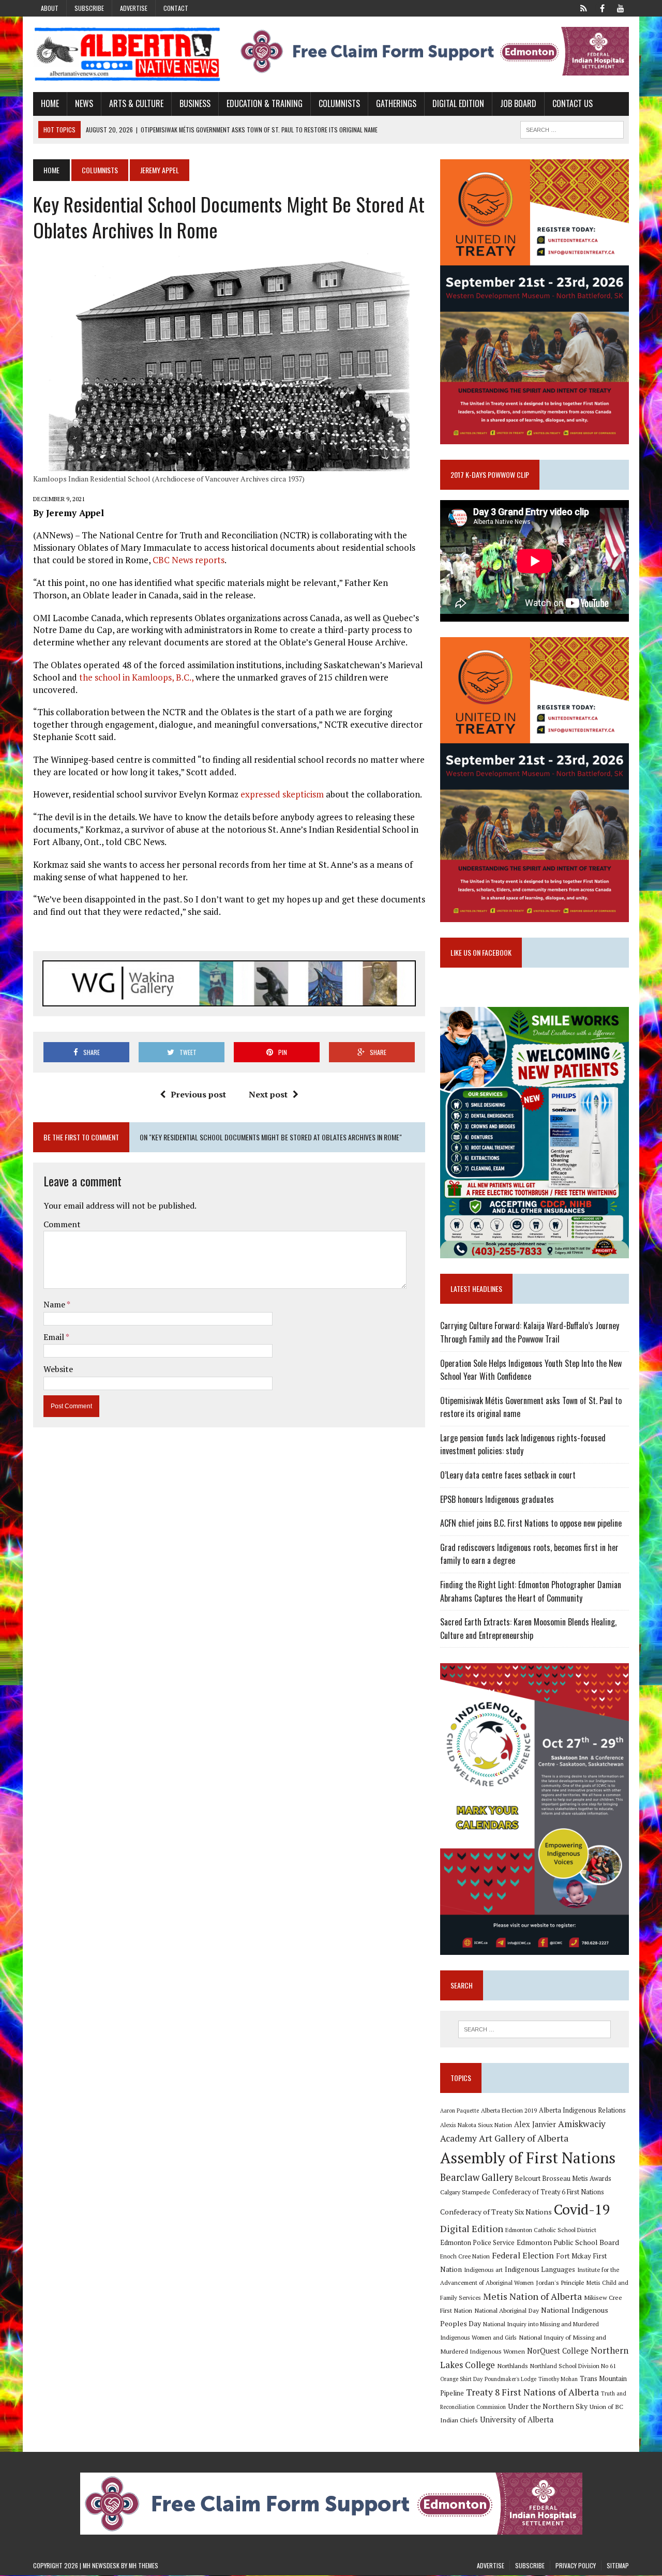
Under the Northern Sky (548, 2406)
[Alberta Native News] (127, 54)
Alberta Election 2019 (509, 2110)
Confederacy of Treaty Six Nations (496, 2212)
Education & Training (265, 103)
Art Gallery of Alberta (524, 2138)
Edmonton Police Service (477, 2243)
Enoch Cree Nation (465, 2256)
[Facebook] (602, 7)
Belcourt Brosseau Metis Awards (563, 2179)
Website (58, 1369)
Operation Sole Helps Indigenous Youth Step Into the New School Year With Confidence (531, 1370)
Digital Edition (458, 103)
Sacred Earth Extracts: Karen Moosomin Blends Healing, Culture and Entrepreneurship (528, 1629)
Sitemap (618, 2565)
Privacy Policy (576, 2565)
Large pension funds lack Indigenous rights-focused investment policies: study (523, 1444)
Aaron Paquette (460, 2111)
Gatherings (396, 103)
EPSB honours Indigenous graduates (497, 1499)
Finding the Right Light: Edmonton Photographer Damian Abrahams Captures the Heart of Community (531, 1591)
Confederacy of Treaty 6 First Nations (548, 2192)
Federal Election (523, 2255)
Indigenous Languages (540, 2269)
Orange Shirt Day (461, 2379)
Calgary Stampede (465, 2192)
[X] (583, 7)
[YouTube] (621, 7)
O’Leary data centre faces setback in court (508, 1475)
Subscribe (89, 8)
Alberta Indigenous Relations (582, 2110)
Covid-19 (582, 2209)
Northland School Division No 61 (573, 2366)
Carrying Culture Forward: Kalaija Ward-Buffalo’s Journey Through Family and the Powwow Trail (530, 1332)
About (50, 8)
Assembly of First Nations (528, 2158)
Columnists (339, 103)
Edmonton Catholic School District (551, 2230)
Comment (62, 1224)
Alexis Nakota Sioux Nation (476, 2125)
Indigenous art (483, 2270)
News (84, 103)
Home (50, 103)
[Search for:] (534, 2029)
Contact (176, 8)
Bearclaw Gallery (476, 2177)
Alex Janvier (535, 2124)
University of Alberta (517, 2420)
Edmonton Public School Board (568, 2242)
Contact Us (573, 103)
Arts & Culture (136, 103)
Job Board (518, 103)
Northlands (513, 2366)
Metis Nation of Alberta (532, 2296)
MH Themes (144, 2565)
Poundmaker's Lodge (510, 2379)
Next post (268, 1094)
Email (55, 1337)
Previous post (198, 1094)
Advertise (134, 8)
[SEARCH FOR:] (572, 128)
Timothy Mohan (558, 2379)
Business (195, 103)
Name (55, 1304)
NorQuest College (558, 2351)
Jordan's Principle (560, 2282)
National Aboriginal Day (507, 2310)
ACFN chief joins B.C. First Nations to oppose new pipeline (531, 1523)
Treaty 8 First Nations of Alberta (532, 2392)
